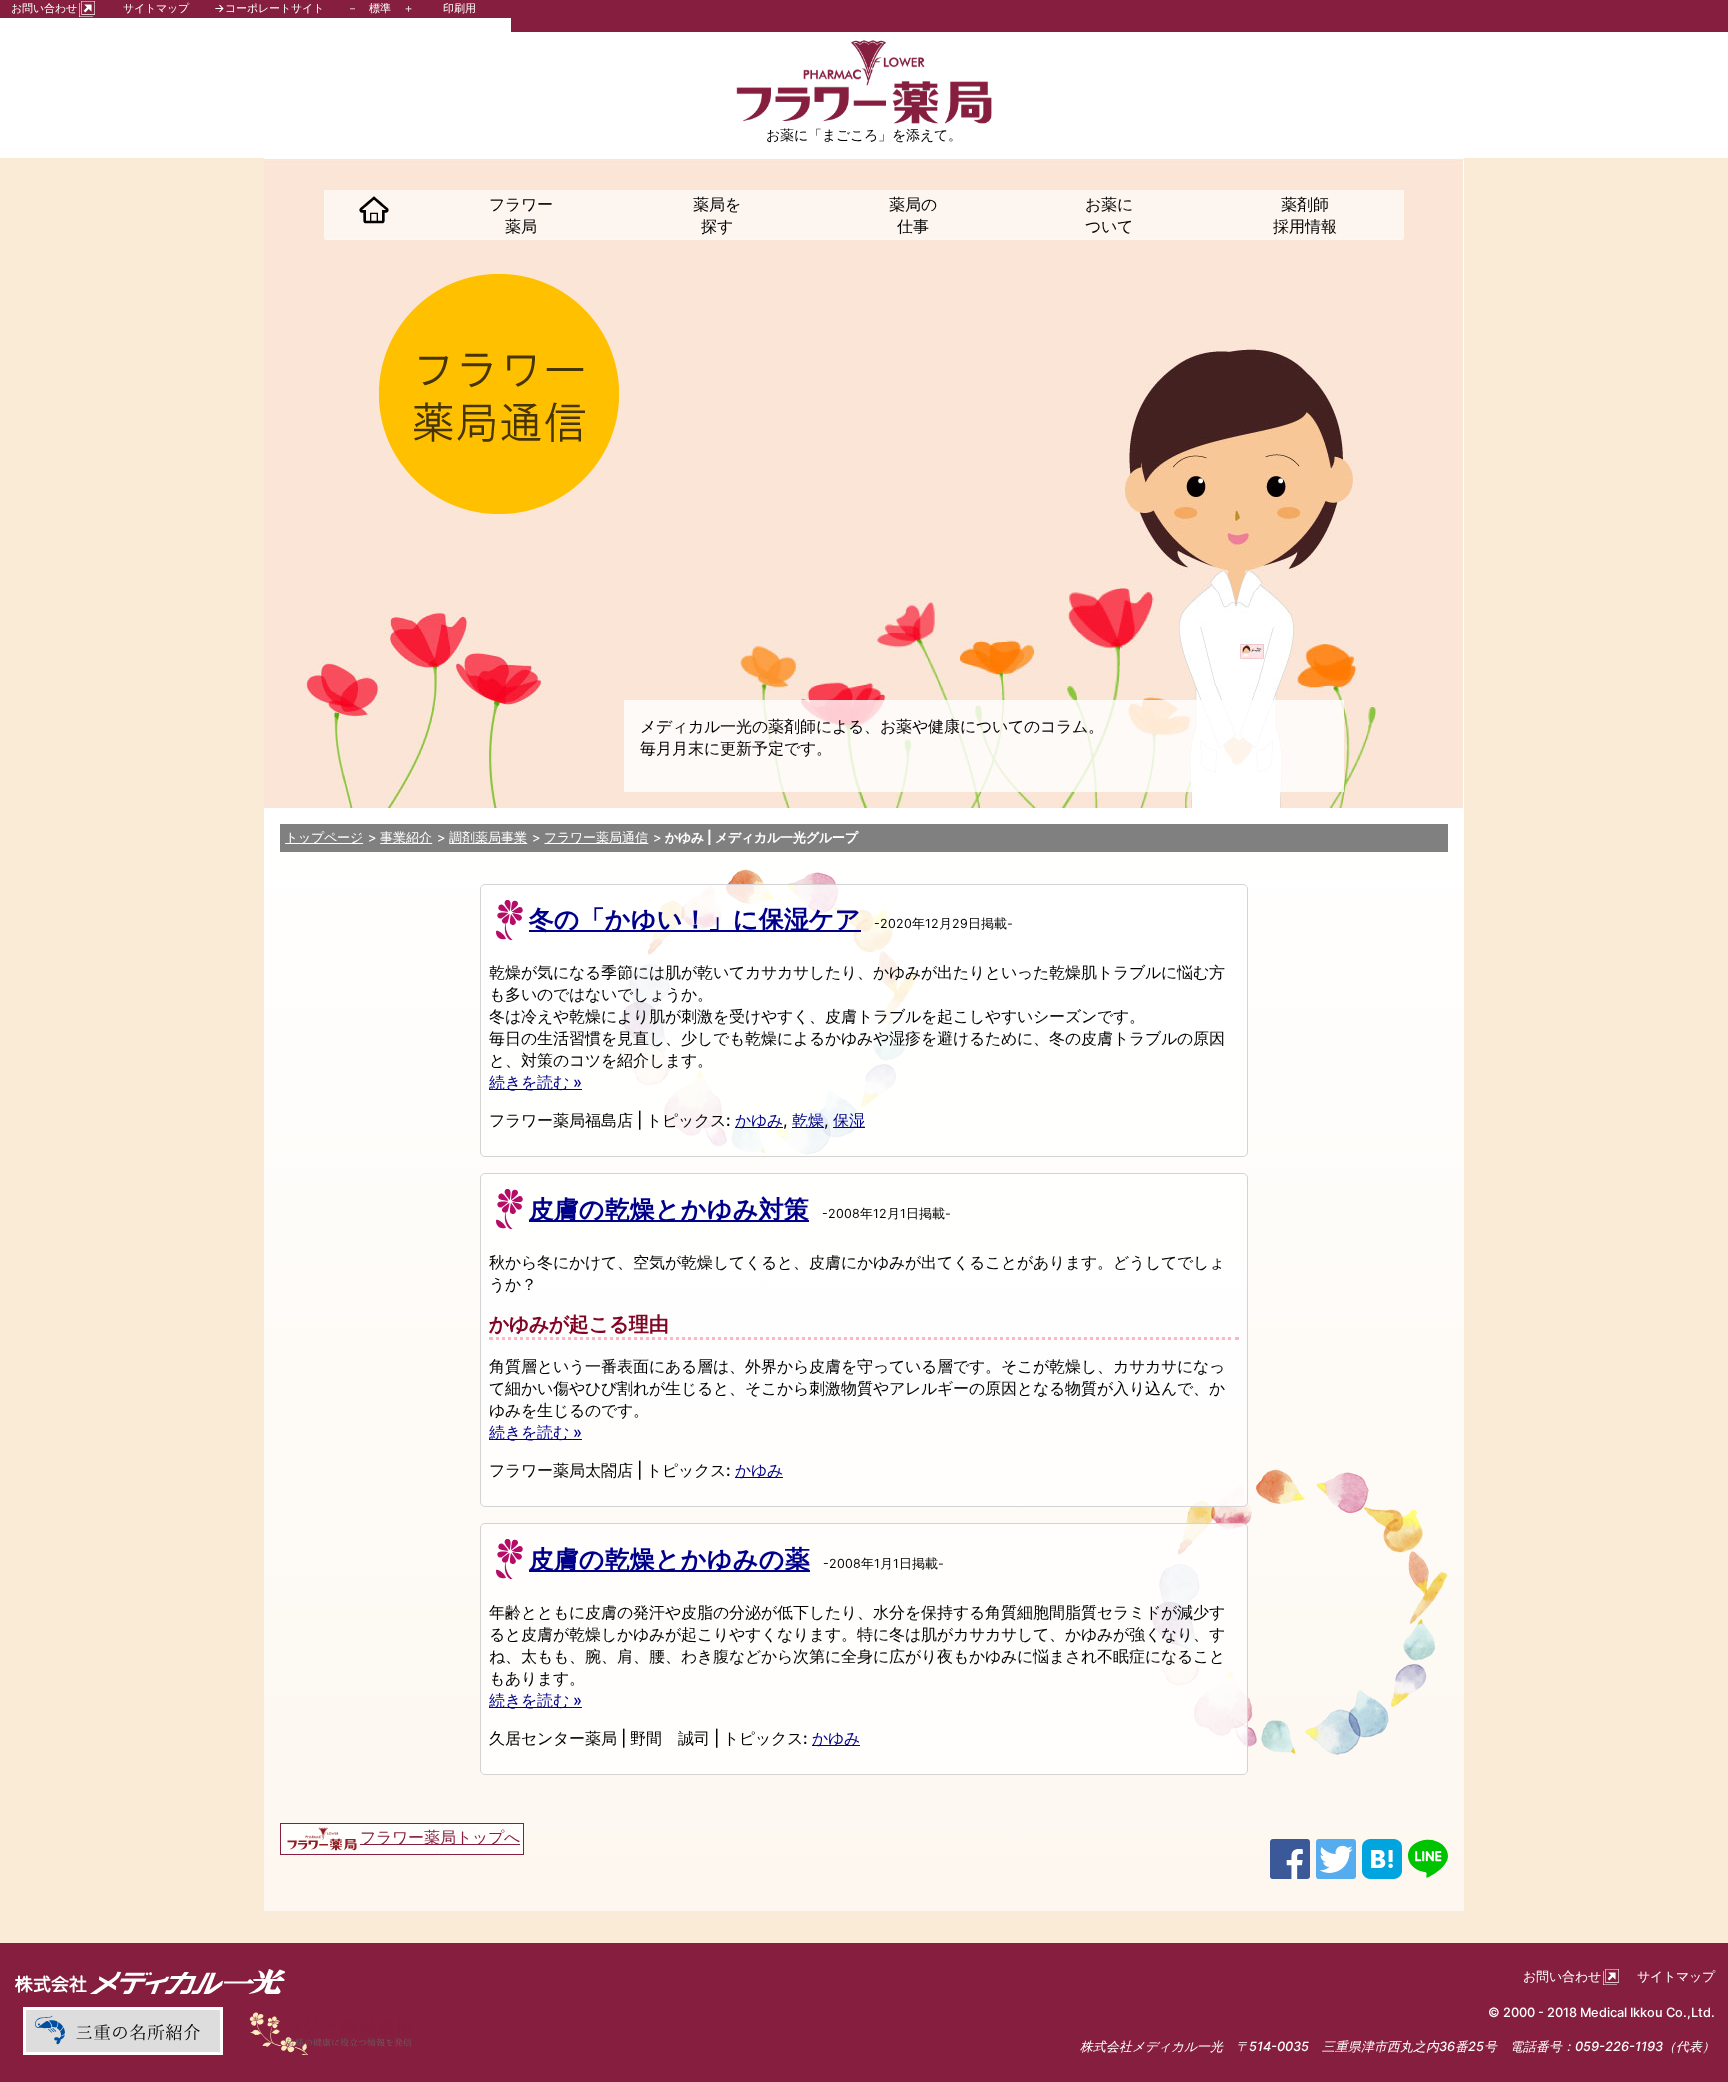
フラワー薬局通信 (596, 837)
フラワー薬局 (521, 215)
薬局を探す (717, 215)
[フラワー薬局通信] (337, 2031)
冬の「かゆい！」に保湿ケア (695, 919)
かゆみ (759, 1120)
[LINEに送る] (1428, 1857)
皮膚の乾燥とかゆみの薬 (669, 1559)
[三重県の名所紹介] (121, 2031)
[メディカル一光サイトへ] (150, 1981)
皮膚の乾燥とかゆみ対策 (669, 1209)
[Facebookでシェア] (1290, 1857)
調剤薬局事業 (488, 837)
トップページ (324, 837)
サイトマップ (156, 8)
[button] (374, 215)
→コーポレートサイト (269, 8)
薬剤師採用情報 (1305, 215)
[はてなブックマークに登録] (1382, 1857)
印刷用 (459, 8)
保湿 (849, 1120)
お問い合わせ (44, 8)
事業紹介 (406, 837)
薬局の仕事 (913, 215)
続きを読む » (535, 1082)
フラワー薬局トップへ (440, 1837)
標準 (380, 8)
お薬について (1109, 215)
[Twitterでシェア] (1336, 1857)
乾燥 (808, 1120)
